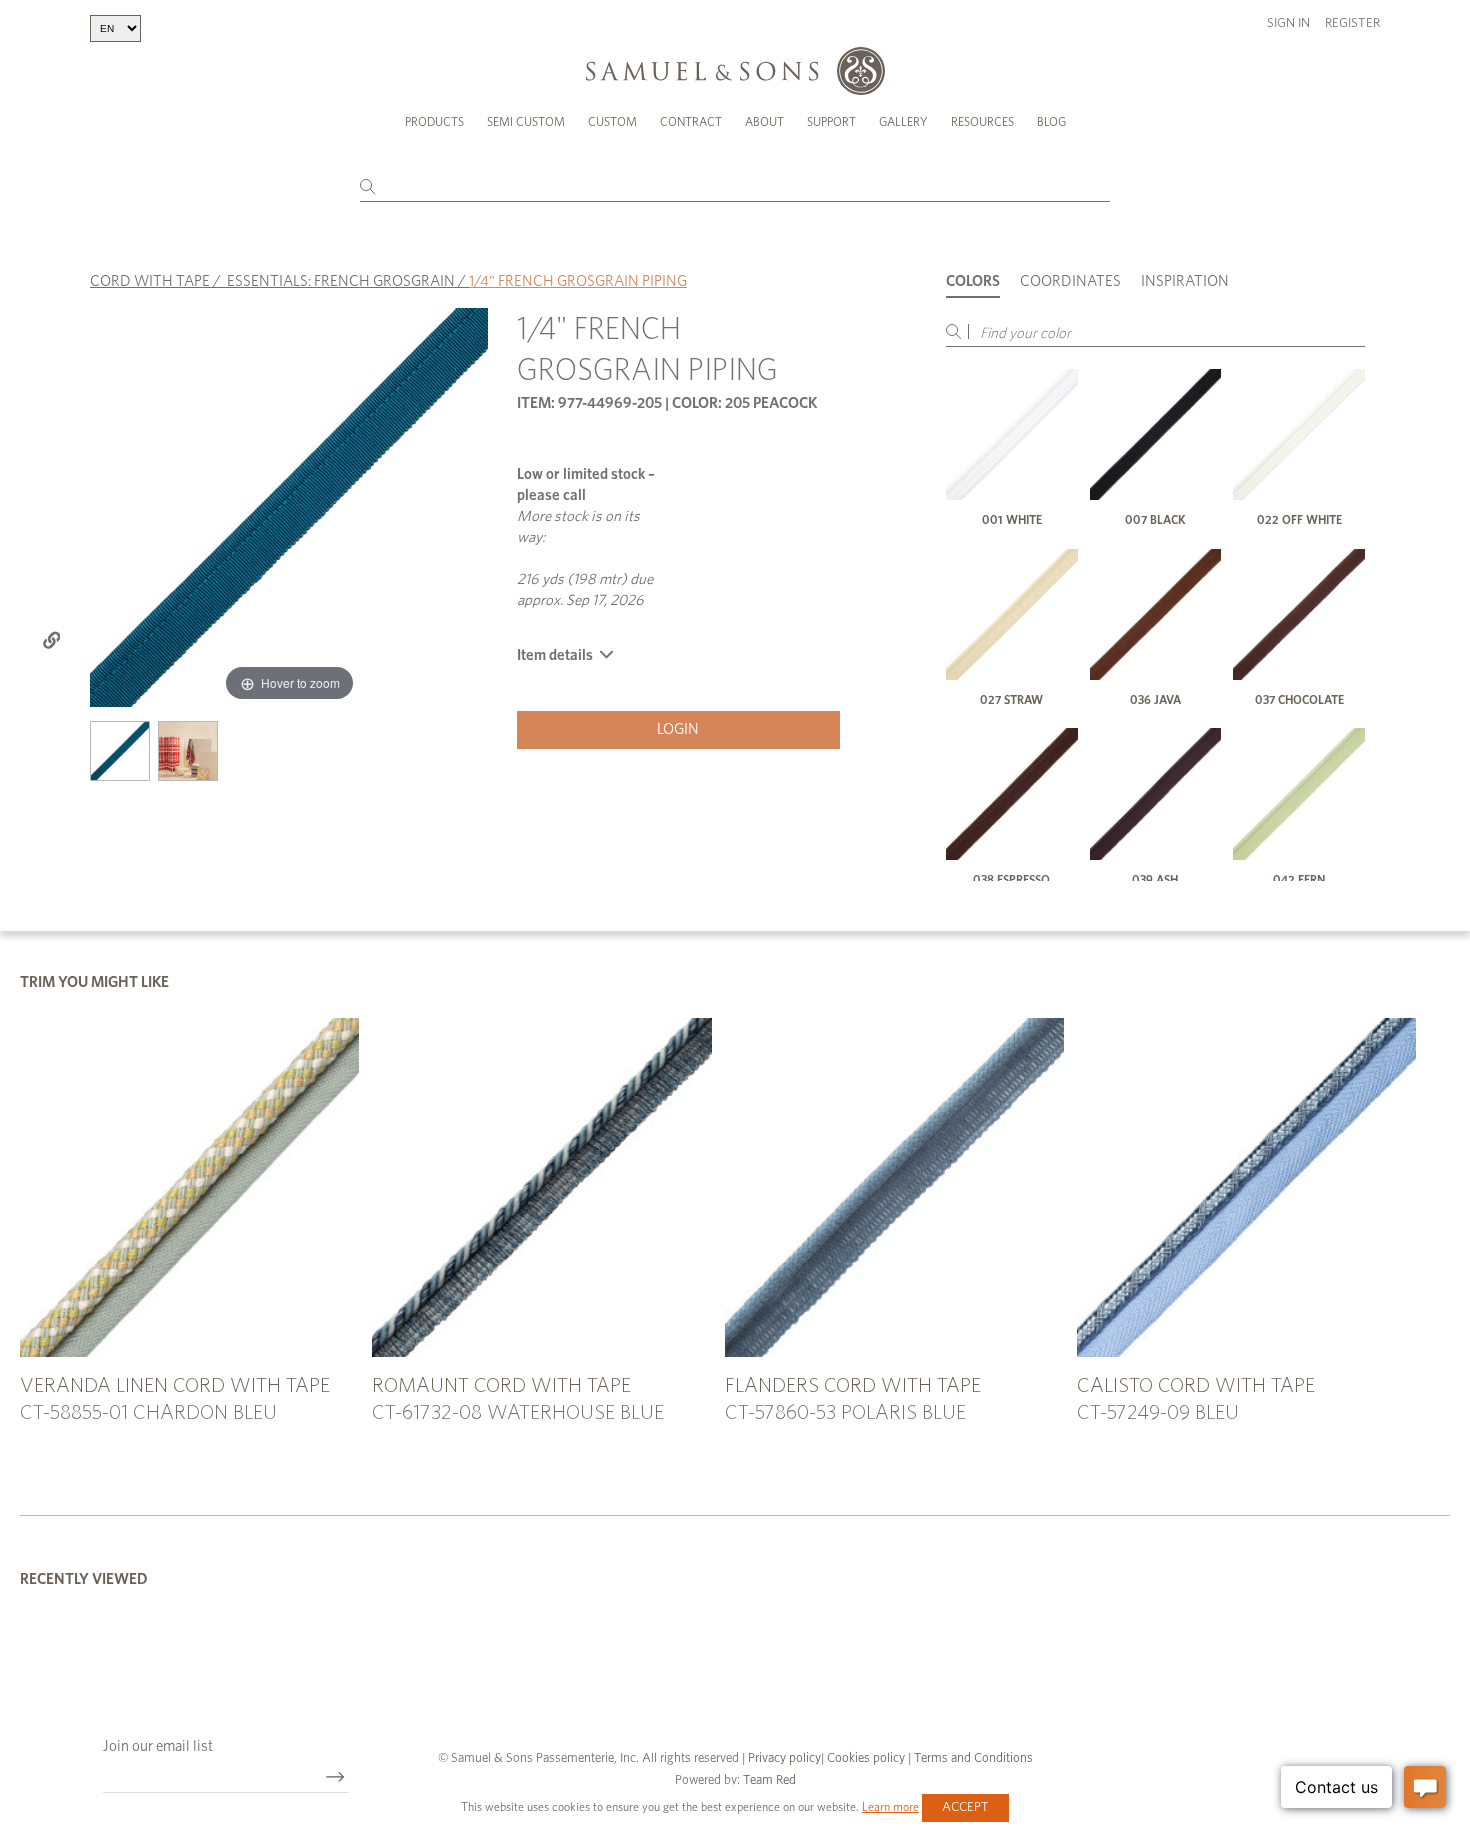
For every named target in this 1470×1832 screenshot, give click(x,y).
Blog (1051, 122)
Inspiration (1185, 281)
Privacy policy (784, 1758)
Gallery (903, 122)
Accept (965, 1807)
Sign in (1288, 23)
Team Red (769, 1780)
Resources (982, 122)
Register (1352, 23)
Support (831, 122)
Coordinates (1070, 281)
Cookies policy (866, 1758)
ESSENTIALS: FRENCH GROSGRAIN (341, 281)
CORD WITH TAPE (150, 281)
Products (434, 122)
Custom (612, 122)
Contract (691, 122)
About (764, 122)
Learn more (890, 1807)
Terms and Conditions (972, 1758)
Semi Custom (526, 122)
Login (678, 729)
